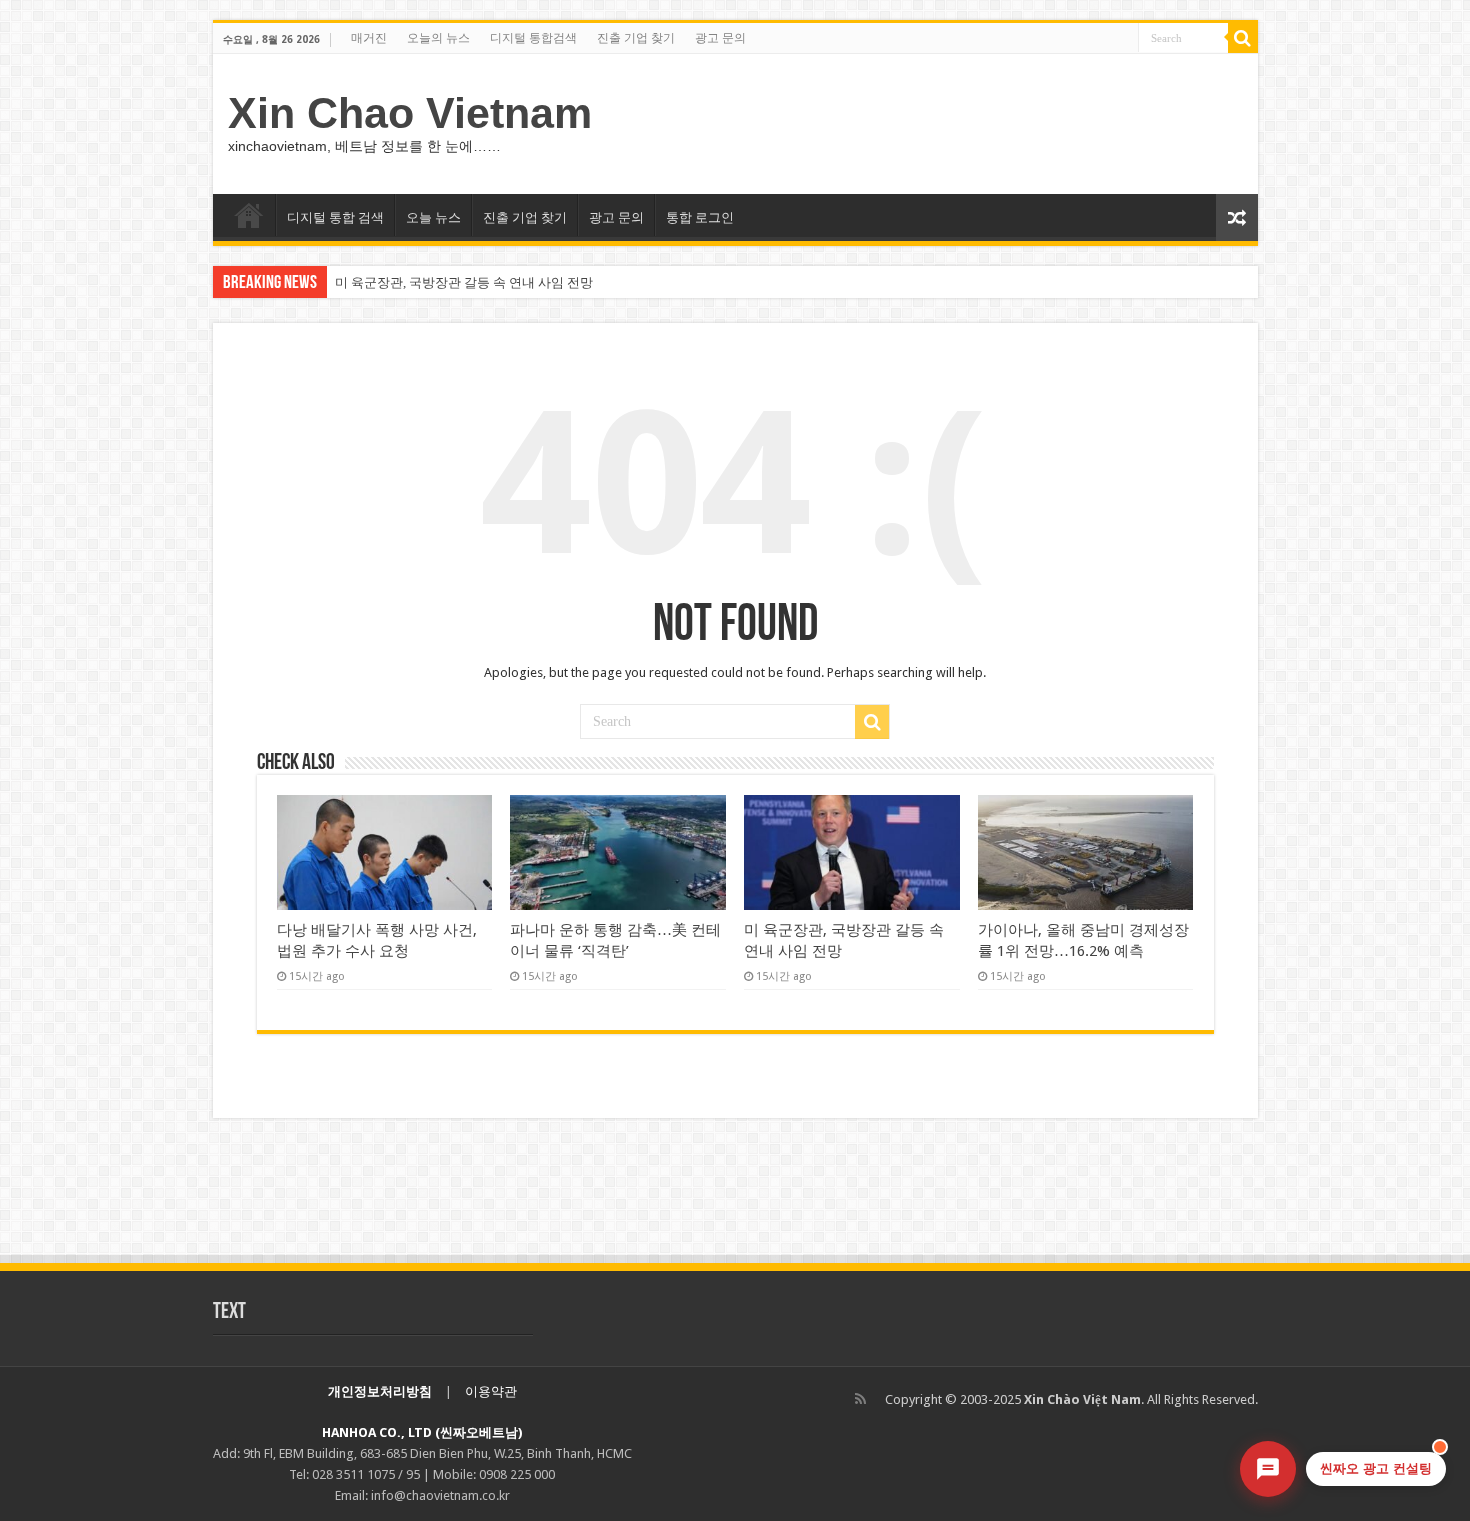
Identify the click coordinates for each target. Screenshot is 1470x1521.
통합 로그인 (700, 217)
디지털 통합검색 (533, 38)
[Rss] (860, 1399)
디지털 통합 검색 (335, 217)
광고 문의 (720, 38)
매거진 (369, 38)
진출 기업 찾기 (636, 38)
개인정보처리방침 (380, 1391)
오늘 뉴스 (433, 217)
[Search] (1243, 38)
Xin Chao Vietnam (410, 113)
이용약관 (491, 1391)
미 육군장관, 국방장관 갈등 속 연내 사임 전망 (464, 282)
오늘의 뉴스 (438, 38)
